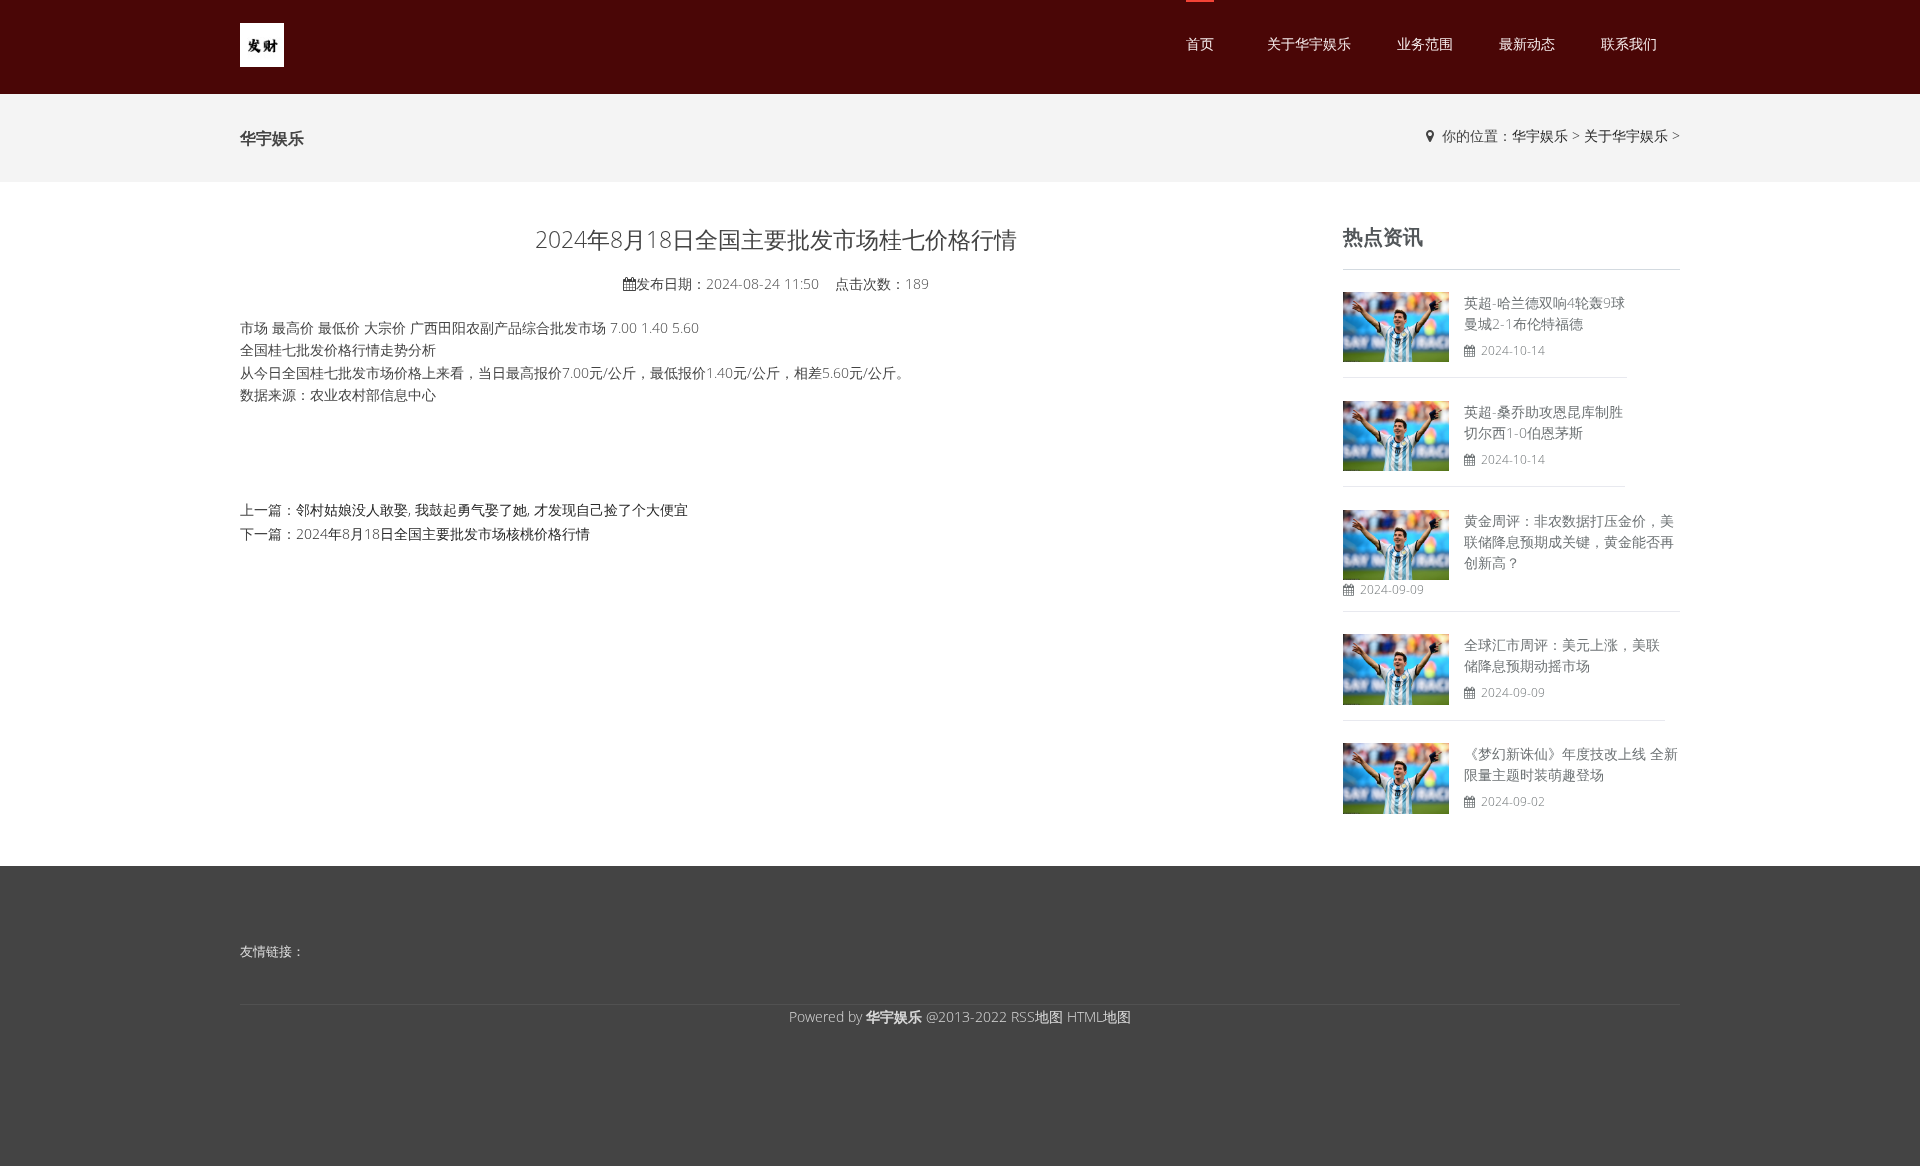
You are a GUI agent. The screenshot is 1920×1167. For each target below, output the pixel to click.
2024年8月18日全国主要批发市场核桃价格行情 (443, 533)
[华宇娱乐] (262, 43)
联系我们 (1629, 43)
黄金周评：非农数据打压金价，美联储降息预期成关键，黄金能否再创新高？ (1569, 541)
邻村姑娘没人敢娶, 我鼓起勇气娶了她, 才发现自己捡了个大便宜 (492, 509)
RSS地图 (1037, 1016)
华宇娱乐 (1540, 135)
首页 (1200, 43)
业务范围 (1425, 43)
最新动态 (1527, 43)
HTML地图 (1099, 1016)
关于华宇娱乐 (1309, 43)
